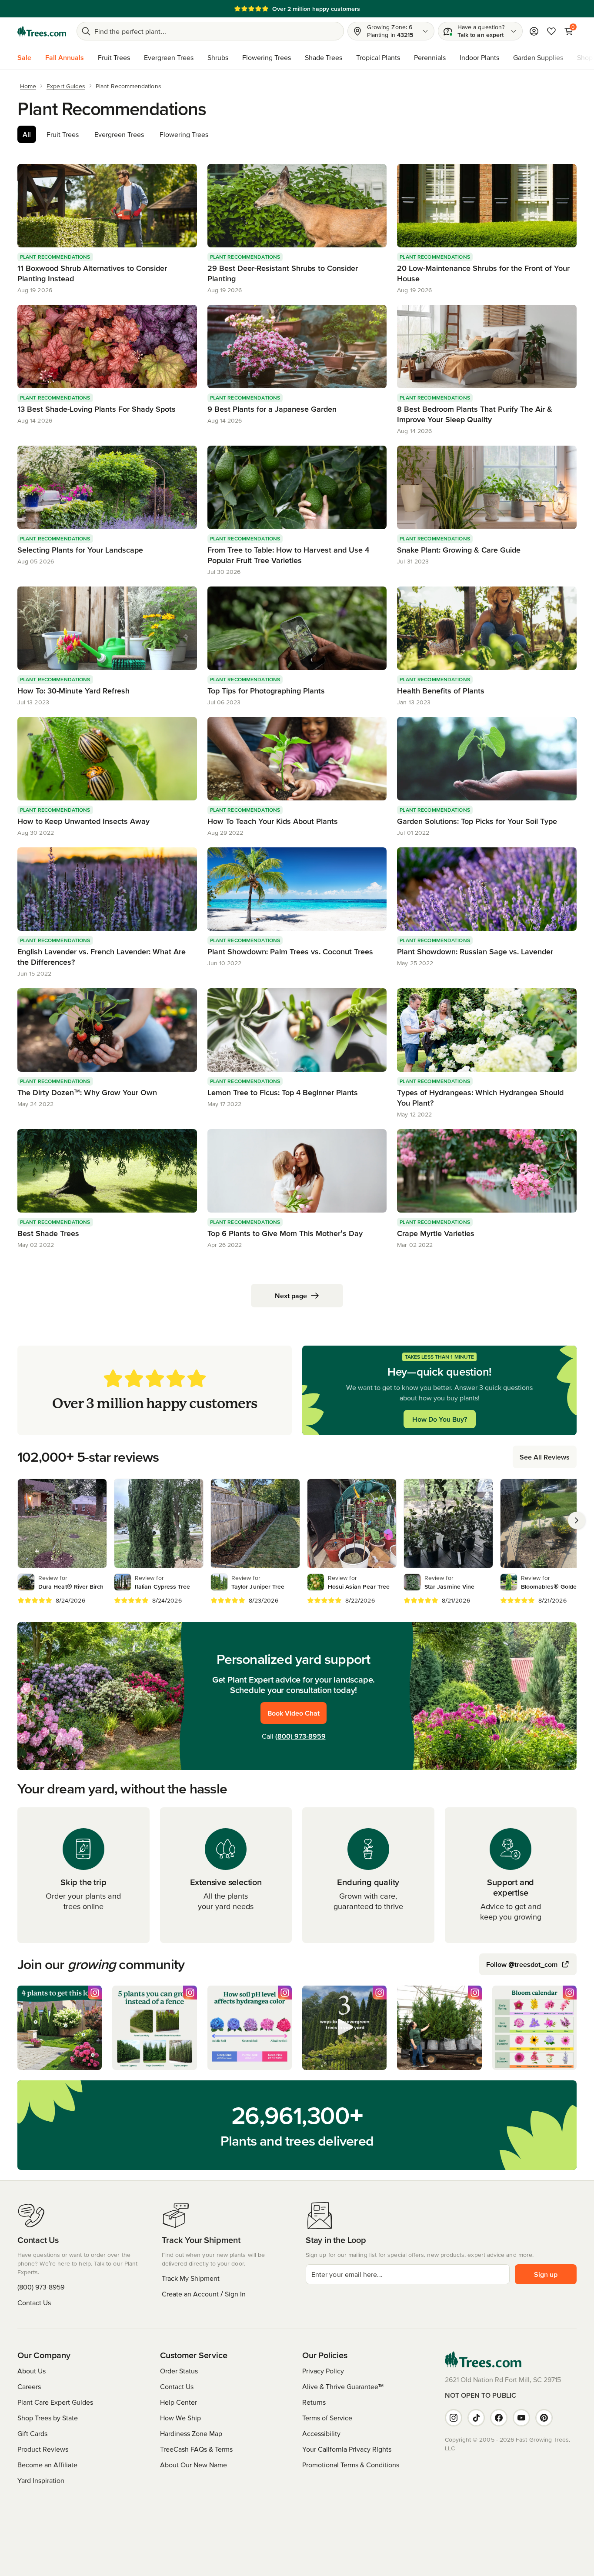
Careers (29, 2386)
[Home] (42, 31)
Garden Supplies (538, 57)
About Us (32, 2371)
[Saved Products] (551, 31)
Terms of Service (327, 2418)
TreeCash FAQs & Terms (196, 2449)
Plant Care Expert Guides (55, 2402)
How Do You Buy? (440, 1419)
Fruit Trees (114, 57)
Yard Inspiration (41, 2480)
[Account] (534, 31)
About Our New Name (194, 2465)
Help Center (179, 2402)
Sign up (546, 2274)
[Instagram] (454, 2418)
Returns (314, 2402)
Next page (291, 1296)
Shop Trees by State (48, 2418)
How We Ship (180, 2418)
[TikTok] (476, 2418)
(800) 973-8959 (300, 1736)
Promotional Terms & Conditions (351, 2465)
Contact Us (34, 2303)
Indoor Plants (479, 57)
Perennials (430, 57)
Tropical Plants (378, 57)
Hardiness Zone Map (191, 2433)
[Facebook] (499, 2418)
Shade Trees (324, 57)
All (27, 134)
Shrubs (218, 57)
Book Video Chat (294, 1713)
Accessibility (321, 2433)
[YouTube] (521, 2418)
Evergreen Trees (169, 57)
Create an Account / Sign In (204, 2294)
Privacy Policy (323, 2371)
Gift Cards (32, 2433)
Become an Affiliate (47, 2465)
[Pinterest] (544, 2418)
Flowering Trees (267, 57)
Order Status (179, 2371)
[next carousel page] (577, 1520)
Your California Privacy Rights (347, 2449)
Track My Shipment (191, 2278)
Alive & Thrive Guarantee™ (343, 2386)
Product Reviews (43, 2449)
